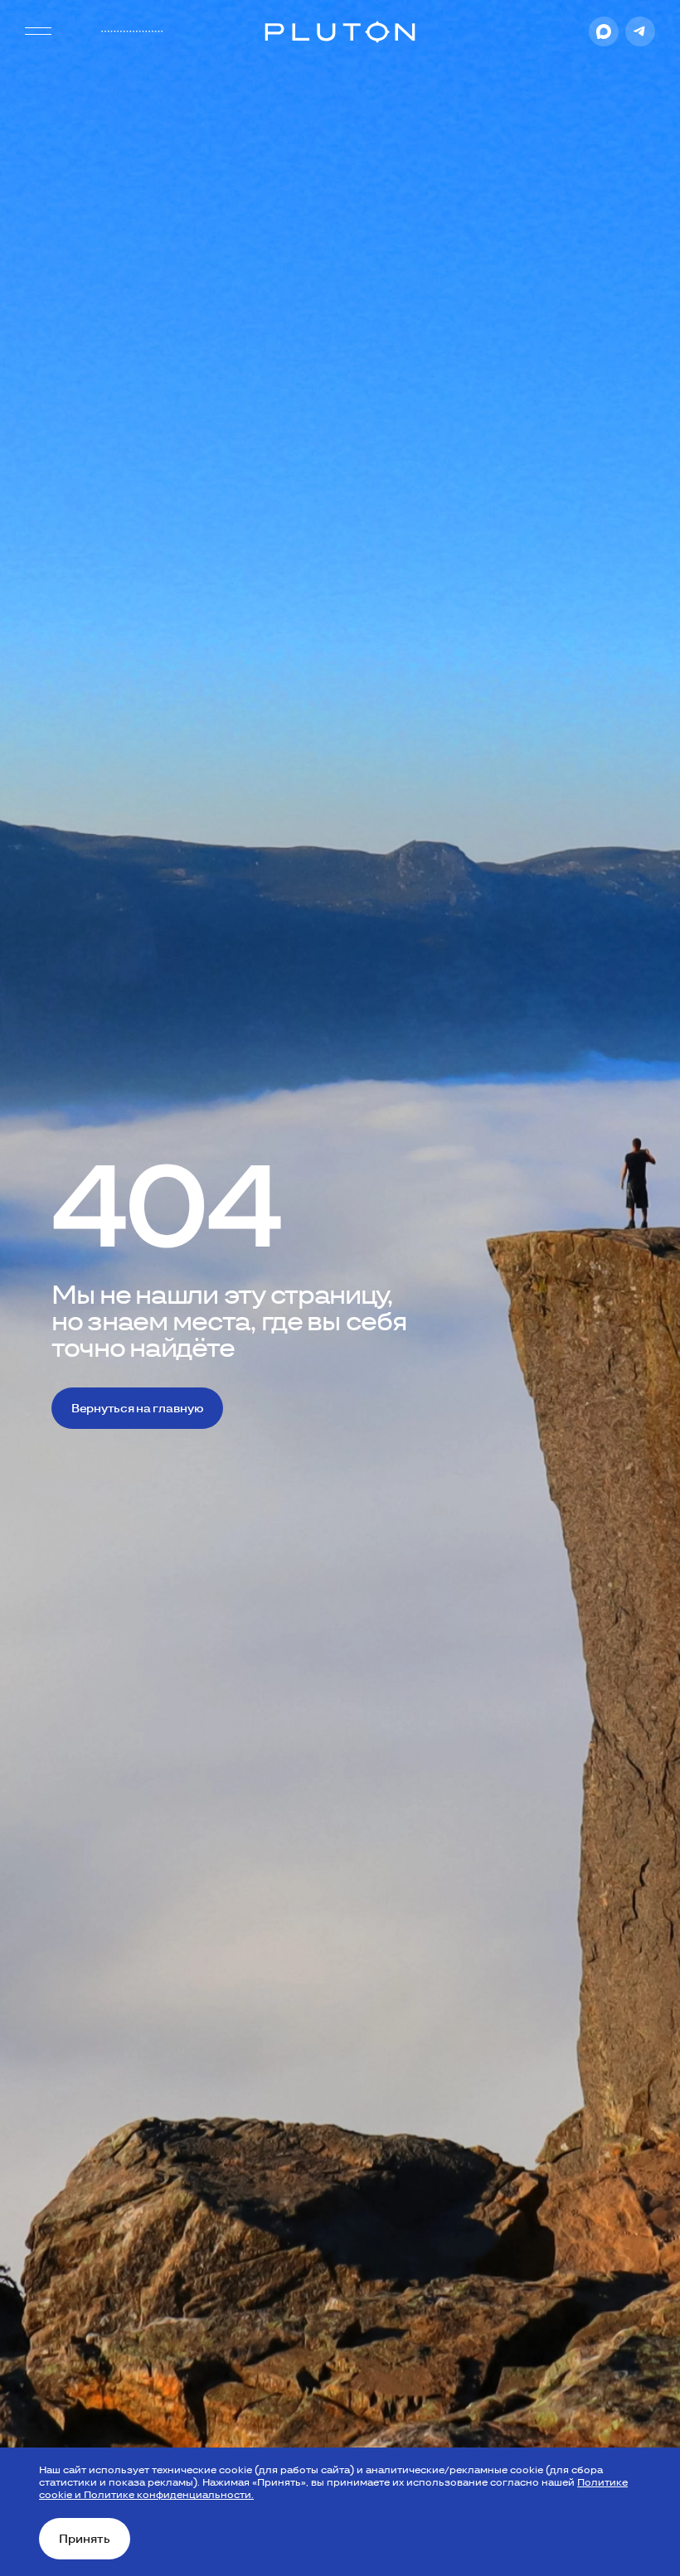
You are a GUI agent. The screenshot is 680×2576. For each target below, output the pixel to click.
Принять (85, 2539)
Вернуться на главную (137, 1408)
